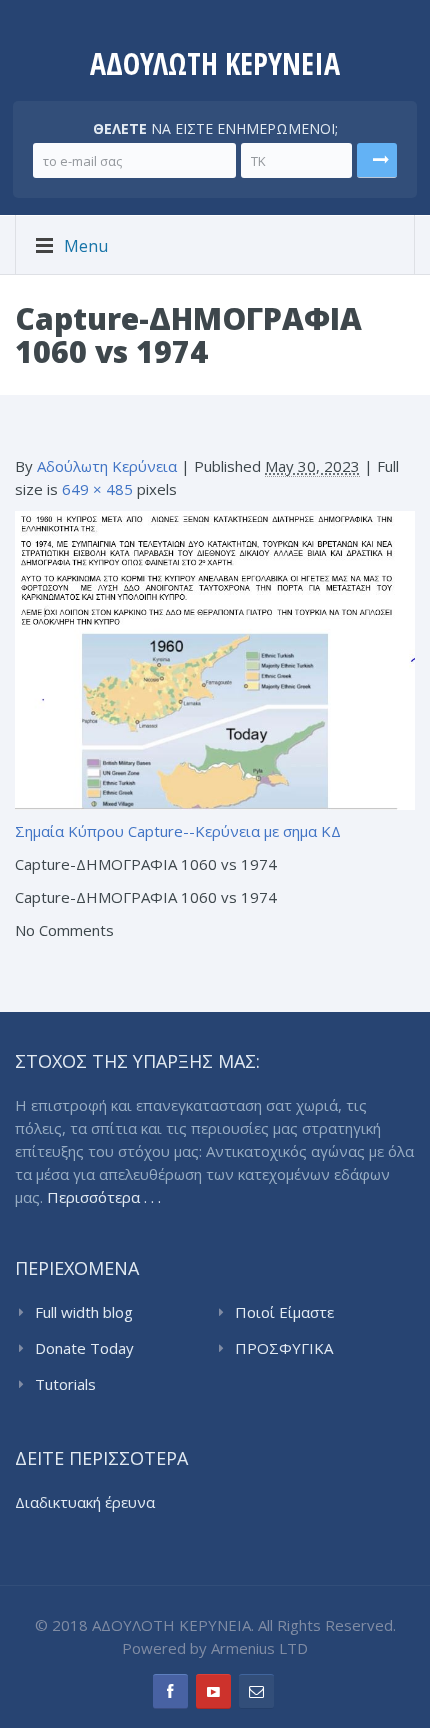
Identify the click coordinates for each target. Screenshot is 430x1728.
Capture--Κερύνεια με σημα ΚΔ (234, 831)
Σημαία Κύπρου (69, 831)
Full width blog (84, 1312)
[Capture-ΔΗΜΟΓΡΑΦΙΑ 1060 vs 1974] (215, 659)
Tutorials (65, 1384)
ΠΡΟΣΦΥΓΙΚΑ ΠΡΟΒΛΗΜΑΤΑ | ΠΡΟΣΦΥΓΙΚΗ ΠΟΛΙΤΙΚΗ (325, 1349)
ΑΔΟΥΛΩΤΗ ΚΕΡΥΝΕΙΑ (215, 63)
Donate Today (84, 1348)
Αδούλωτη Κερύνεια (107, 466)
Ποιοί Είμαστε (284, 1312)
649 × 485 (97, 489)
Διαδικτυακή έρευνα (85, 1502)
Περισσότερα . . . (104, 1197)
